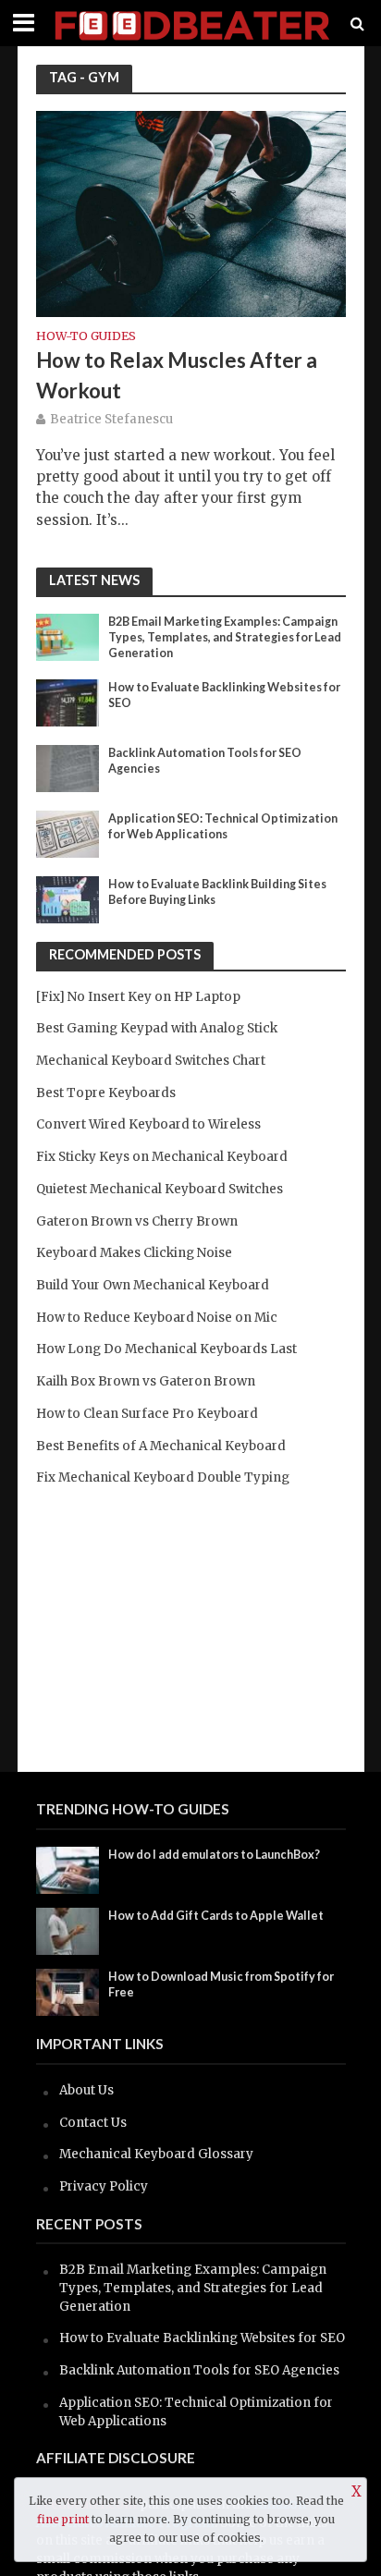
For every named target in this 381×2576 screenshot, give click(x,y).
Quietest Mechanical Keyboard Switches (160, 1189)
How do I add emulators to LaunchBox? (214, 1855)
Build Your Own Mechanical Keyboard (153, 1285)
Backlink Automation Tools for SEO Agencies (205, 761)
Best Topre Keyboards (106, 1093)
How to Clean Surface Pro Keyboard (147, 1414)
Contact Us (93, 2123)
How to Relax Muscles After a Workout (177, 375)
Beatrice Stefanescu (111, 419)
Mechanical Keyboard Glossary (156, 2154)
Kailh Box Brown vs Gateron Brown (146, 1381)
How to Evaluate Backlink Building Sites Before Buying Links (217, 892)
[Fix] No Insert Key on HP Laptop (138, 997)
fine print (63, 2519)
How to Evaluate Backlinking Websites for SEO (224, 695)
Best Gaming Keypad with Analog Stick (157, 1028)
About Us (86, 2090)
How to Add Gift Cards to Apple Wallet (216, 1916)
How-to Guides (86, 337)
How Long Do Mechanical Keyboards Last (166, 1349)
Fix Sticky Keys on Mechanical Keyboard (162, 1157)
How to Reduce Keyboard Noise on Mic (157, 1318)
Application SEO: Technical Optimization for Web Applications (223, 826)
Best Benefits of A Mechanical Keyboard (161, 1446)
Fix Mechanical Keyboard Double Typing (163, 1477)
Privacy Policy (104, 2186)
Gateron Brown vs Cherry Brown (137, 1221)
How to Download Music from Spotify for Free (221, 1984)
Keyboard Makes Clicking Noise (134, 1253)
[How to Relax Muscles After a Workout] (191, 212)
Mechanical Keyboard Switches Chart (151, 1061)
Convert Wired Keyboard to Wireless (148, 1124)
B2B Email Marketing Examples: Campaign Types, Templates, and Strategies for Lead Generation (225, 637)
